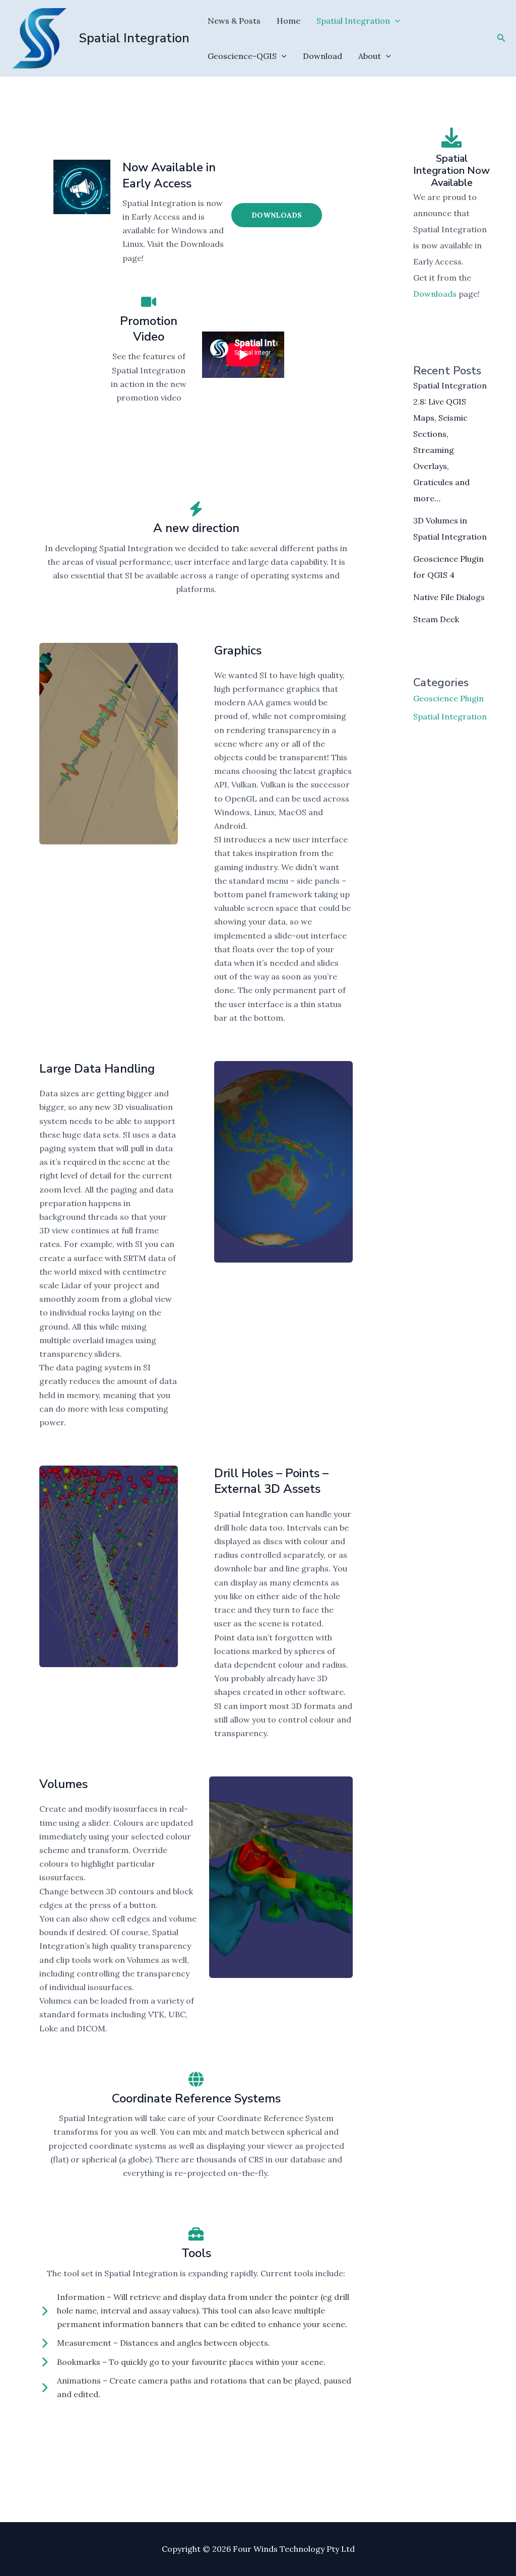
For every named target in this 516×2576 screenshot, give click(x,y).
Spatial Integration (134, 38)
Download (322, 56)
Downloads (277, 215)
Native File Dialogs (449, 597)
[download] (451, 138)
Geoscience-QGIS (242, 56)
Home (288, 21)
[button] (395, 21)
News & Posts (234, 21)
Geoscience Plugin (448, 698)
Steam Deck (436, 619)
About (370, 56)
